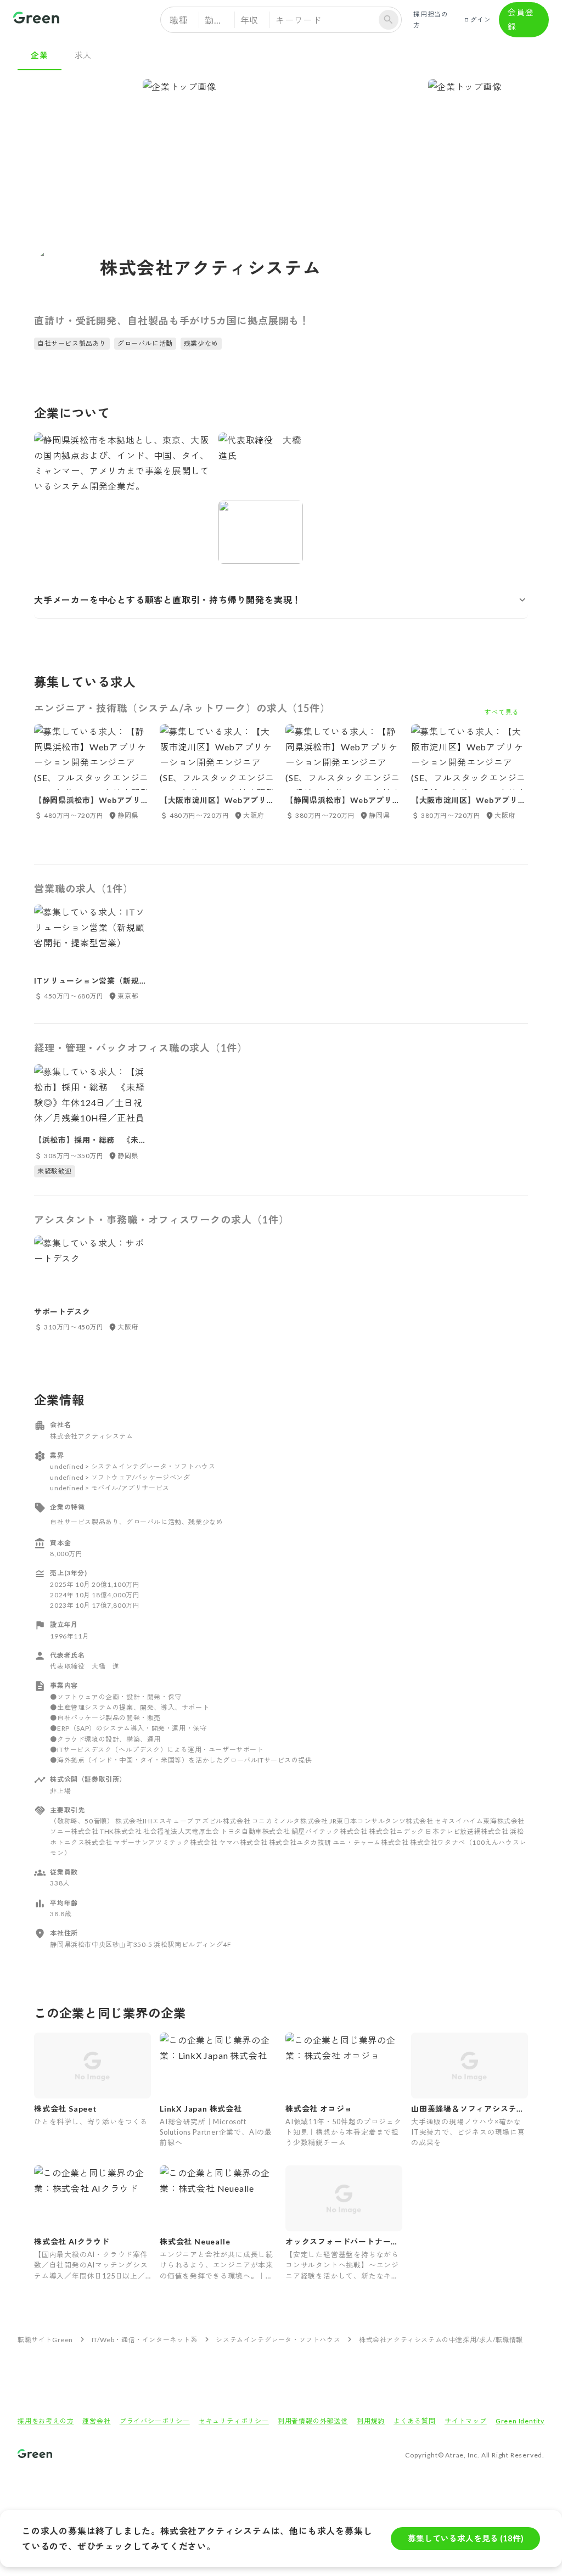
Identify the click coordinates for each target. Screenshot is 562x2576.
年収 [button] (250, 20)
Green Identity (520, 2421)
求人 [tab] (83, 55)
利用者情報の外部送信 (313, 2421)
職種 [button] (179, 20)
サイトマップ (466, 2421)
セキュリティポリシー (234, 2421)
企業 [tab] (40, 55)
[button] (281, 600)
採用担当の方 (431, 19)
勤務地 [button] (218, 20)
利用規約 (371, 2421)
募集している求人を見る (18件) (466, 2538)
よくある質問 (415, 2421)
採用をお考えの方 (46, 2421)
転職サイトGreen (45, 2340)
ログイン (477, 19)
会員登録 (521, 19)
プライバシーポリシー (155, 2421)
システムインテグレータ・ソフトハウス (278, 2340)
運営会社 (96, 2421)
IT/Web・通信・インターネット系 (145, 2340)
